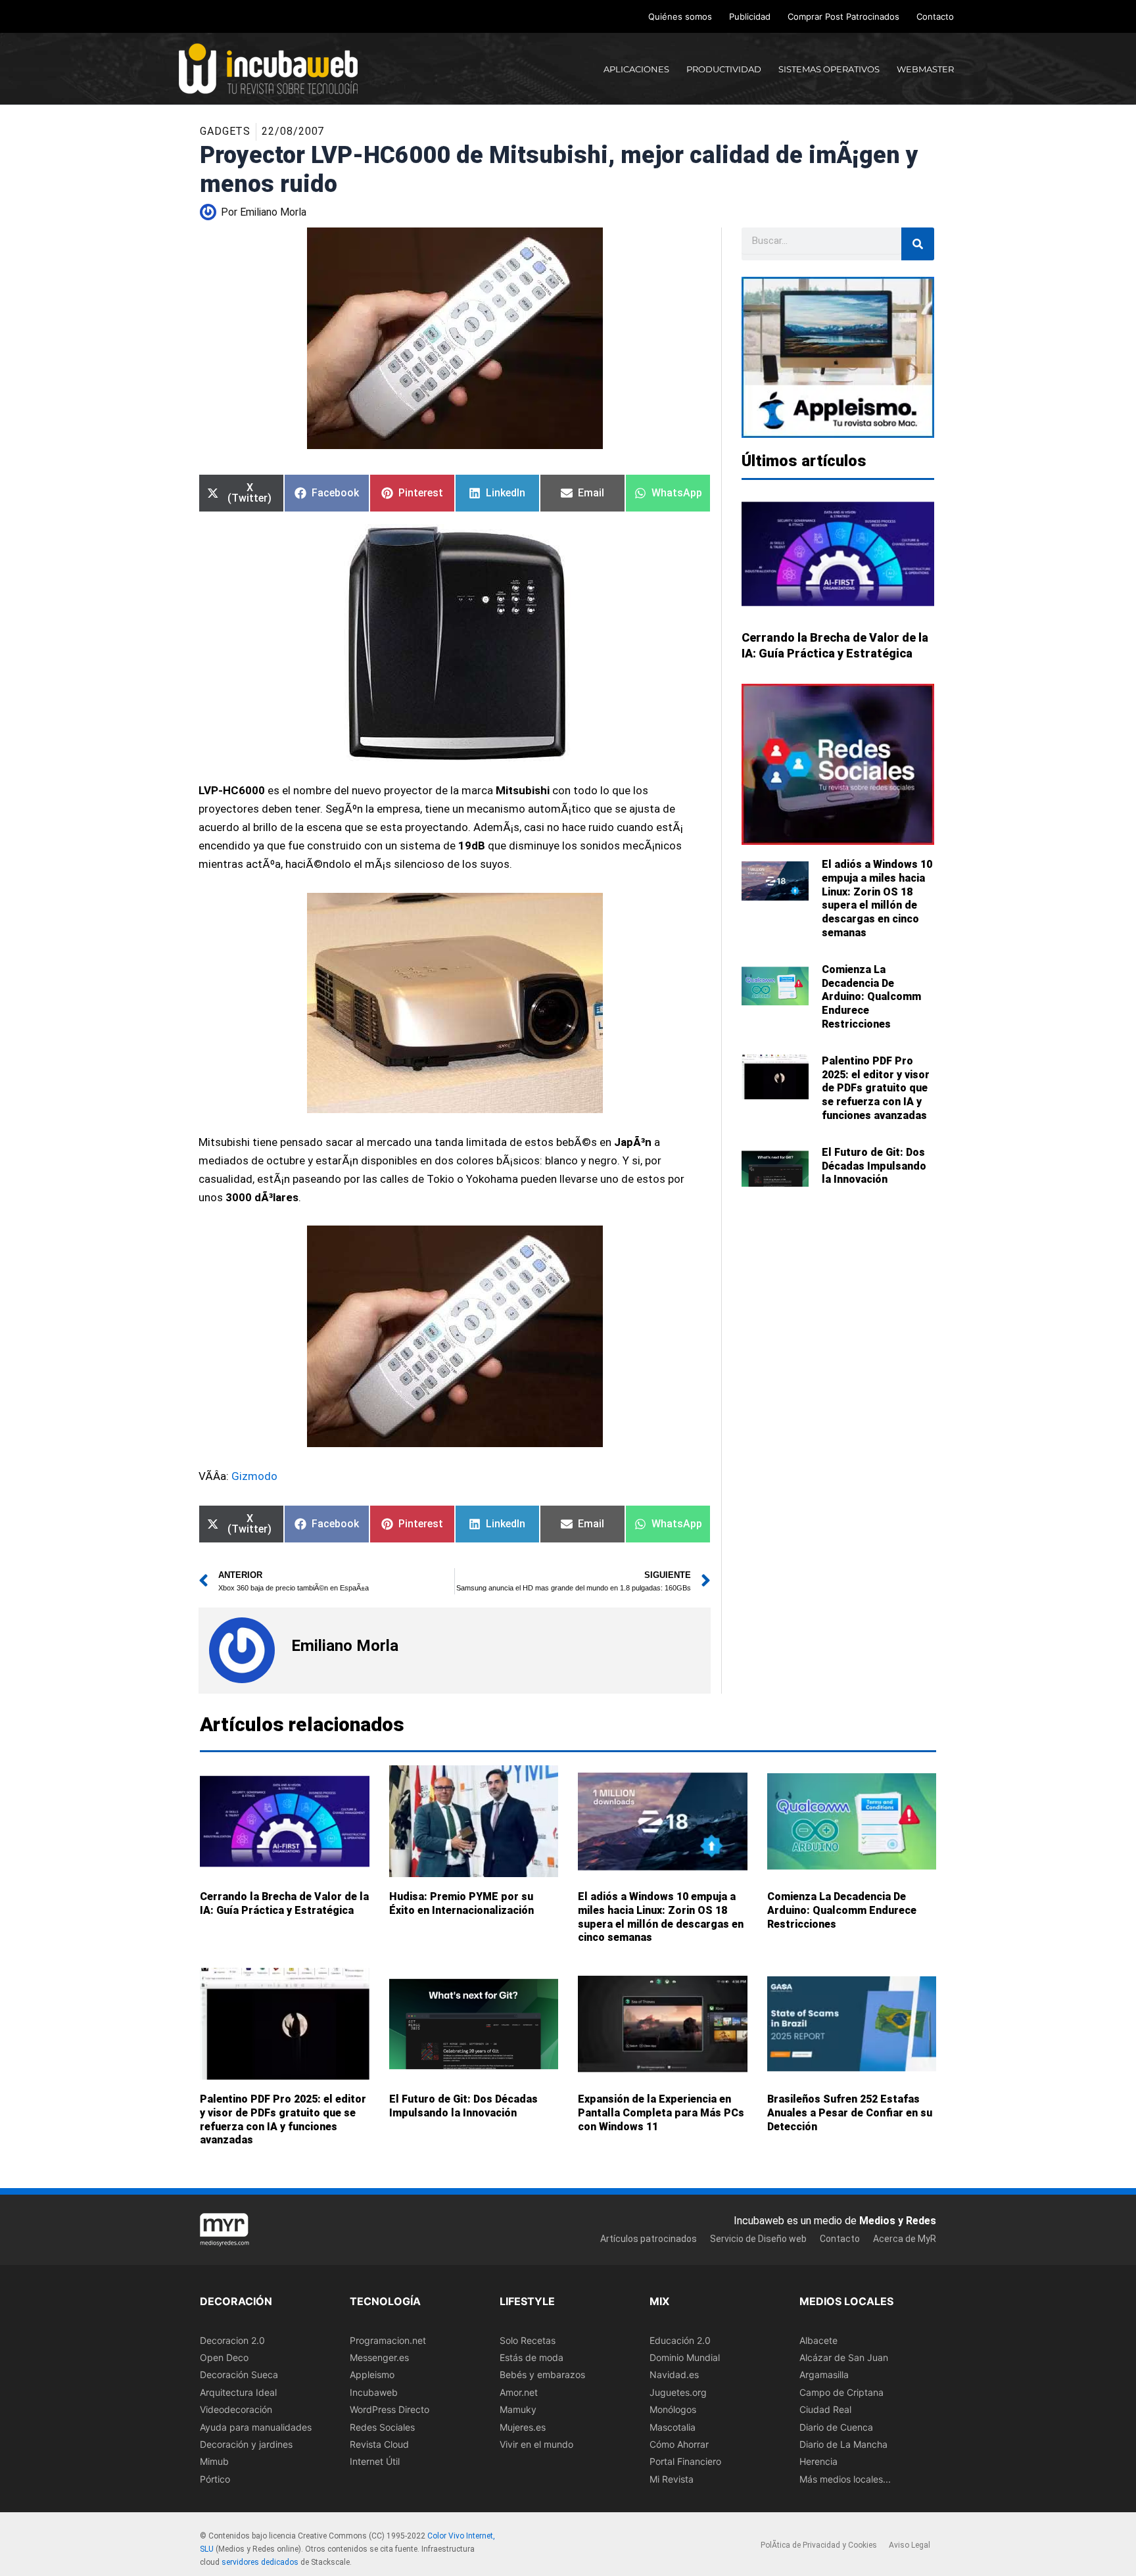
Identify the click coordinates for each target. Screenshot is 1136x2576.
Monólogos (673, 2409)
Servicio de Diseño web (758, 2239)
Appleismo (372, 2375)
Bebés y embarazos (542, 2375)
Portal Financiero (685, 2462)
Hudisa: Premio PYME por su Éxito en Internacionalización (461, 1903)
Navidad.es (674, 2375)
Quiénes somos (680, 16)
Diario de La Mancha (843, 2444)
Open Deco (224, 2357)
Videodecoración (236, 2409)
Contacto (935, 16)
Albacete (818, 2340)
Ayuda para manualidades (256, 2427)
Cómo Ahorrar (679, 2444)
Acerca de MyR (905, 2239)
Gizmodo (254, 1476)
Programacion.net (388, 2340)
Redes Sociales (382, 2427)
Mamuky (518, 2409)
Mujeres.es (523, 2427)
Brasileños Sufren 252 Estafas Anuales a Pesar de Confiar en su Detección (850, 2113)
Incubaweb (374, 2392)
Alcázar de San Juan (844, 2357)
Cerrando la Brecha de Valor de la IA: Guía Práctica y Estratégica (284, 1903)
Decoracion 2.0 (232, 2340)
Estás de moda (532, 2357)
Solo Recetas (528, 2340)
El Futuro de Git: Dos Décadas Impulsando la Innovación (874, 1166)
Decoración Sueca (239, 2375)
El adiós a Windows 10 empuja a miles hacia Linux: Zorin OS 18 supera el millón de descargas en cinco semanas (877, 898)
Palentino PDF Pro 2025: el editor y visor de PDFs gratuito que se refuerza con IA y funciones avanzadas (876, 1088)
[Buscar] (918, 244)
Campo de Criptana (841, 2392)
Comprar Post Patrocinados (843, 16)
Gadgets (225, 131)
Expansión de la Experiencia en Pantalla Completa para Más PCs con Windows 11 (661, 2113)
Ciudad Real (825, 2409)
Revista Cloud (379, 2444)
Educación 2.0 (680, 2340)
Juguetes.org (678, 2392)
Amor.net (519, 2392)
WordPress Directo (390, 2409)
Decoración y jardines (246, 2444)
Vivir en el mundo (536, 2444)
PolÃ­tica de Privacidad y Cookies (819, 2546)
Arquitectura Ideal (238, 2392)
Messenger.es (379, 2357)
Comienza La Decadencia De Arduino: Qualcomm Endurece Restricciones (871, 997)
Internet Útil (375, 2462)
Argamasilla (824, 2375)
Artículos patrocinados (649, 2239)
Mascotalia (673, 2427)
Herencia (818, 2462)
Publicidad (750, 16)
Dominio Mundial (685, 2357)
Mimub (214, 2462)
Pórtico (215, 2479)
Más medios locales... (845, 2479)
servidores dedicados (260, 2562)
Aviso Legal (910, 2546)
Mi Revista (672, 2479)
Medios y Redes (898, 2221)
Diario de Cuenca (836, 2427)
